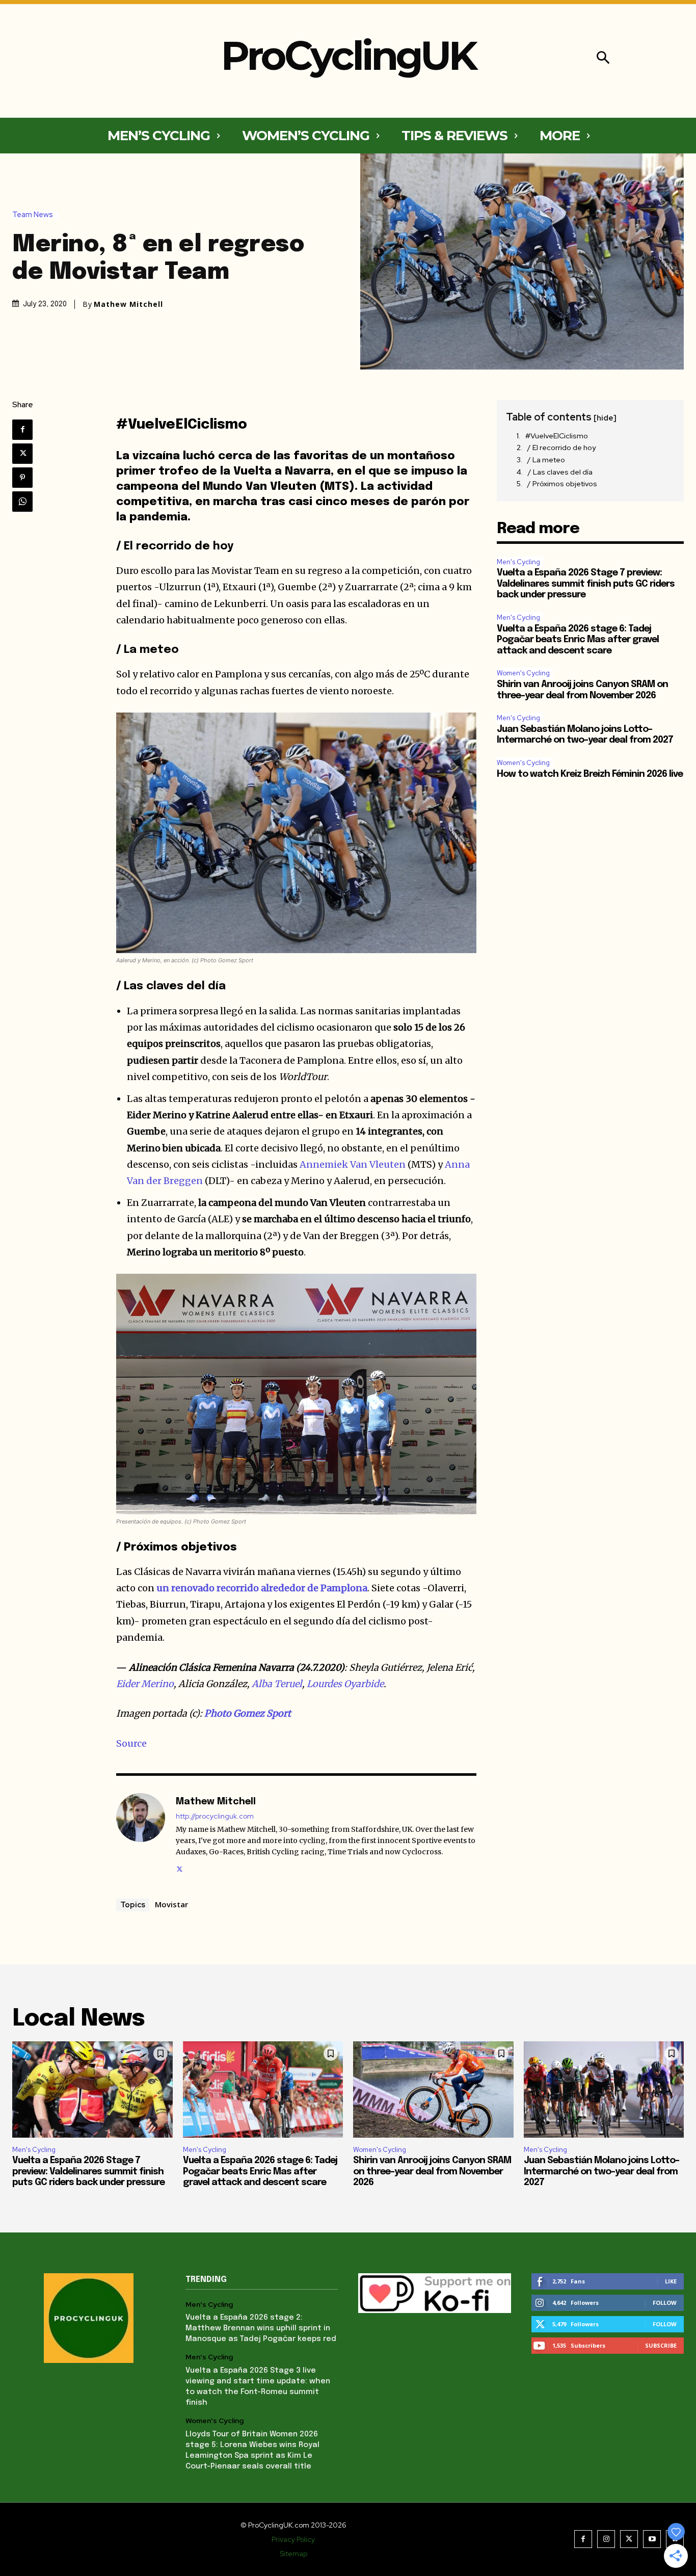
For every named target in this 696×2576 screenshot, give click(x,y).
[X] (22, 454)
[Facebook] (22, 430)
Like (671, 2281)
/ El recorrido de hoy (561, 448)
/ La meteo (546, 460)
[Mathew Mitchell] (141, 1834)
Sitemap (293, 2554)
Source (131, 1743)
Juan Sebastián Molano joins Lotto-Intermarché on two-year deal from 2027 (601, 2172)
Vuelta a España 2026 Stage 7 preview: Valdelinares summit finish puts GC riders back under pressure (586, 584)
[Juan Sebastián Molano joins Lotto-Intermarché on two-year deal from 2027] (604, 2089)
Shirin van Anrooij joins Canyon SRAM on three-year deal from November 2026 (432, 2172)
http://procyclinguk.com (215, 1816)
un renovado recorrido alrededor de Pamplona (262, 1588)
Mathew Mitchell (128, 304)
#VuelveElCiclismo (557, 436)
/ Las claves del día (560, 472)
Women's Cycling (523, 673)
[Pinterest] (22, 478)
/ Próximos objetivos (562, 484)
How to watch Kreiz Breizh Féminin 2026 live (590, 774)
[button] (603, 59)
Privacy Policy (293, 2539)
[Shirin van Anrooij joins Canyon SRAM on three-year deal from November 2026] (433, 2089)
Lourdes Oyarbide (345, 1684)
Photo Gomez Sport (248, 1713)
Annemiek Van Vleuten (353, 1164)
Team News (33, 215)
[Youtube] (652, 2539)
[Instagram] (606, 2539)
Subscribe (661, 2345)
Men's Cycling (518, 562)
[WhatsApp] (22, 502)
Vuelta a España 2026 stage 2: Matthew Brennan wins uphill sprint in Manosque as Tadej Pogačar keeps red (261, 2328)
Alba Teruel (277, 1684)
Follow (665, 2303)
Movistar (171, 1904)
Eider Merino (145, 1684)
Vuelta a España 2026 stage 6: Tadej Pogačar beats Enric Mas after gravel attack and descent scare (578, 640)
